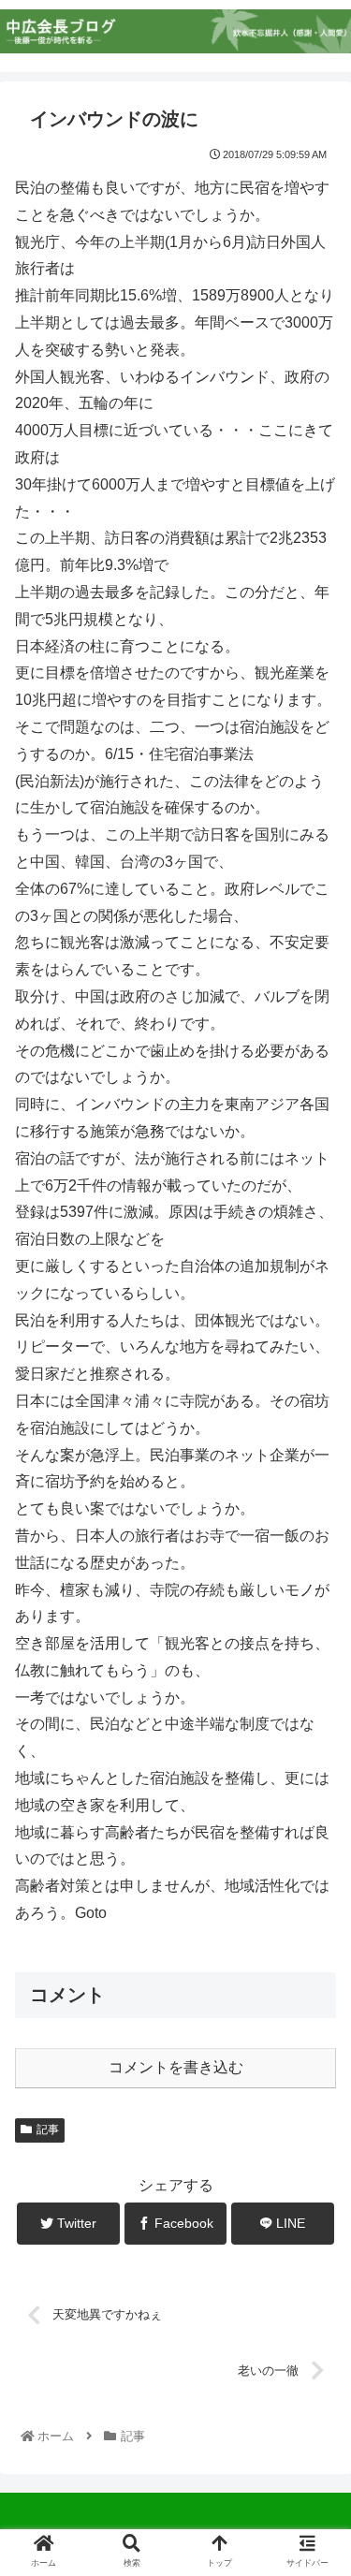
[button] (314, 1902)
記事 (48, 2130)
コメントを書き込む (176, 2067)
